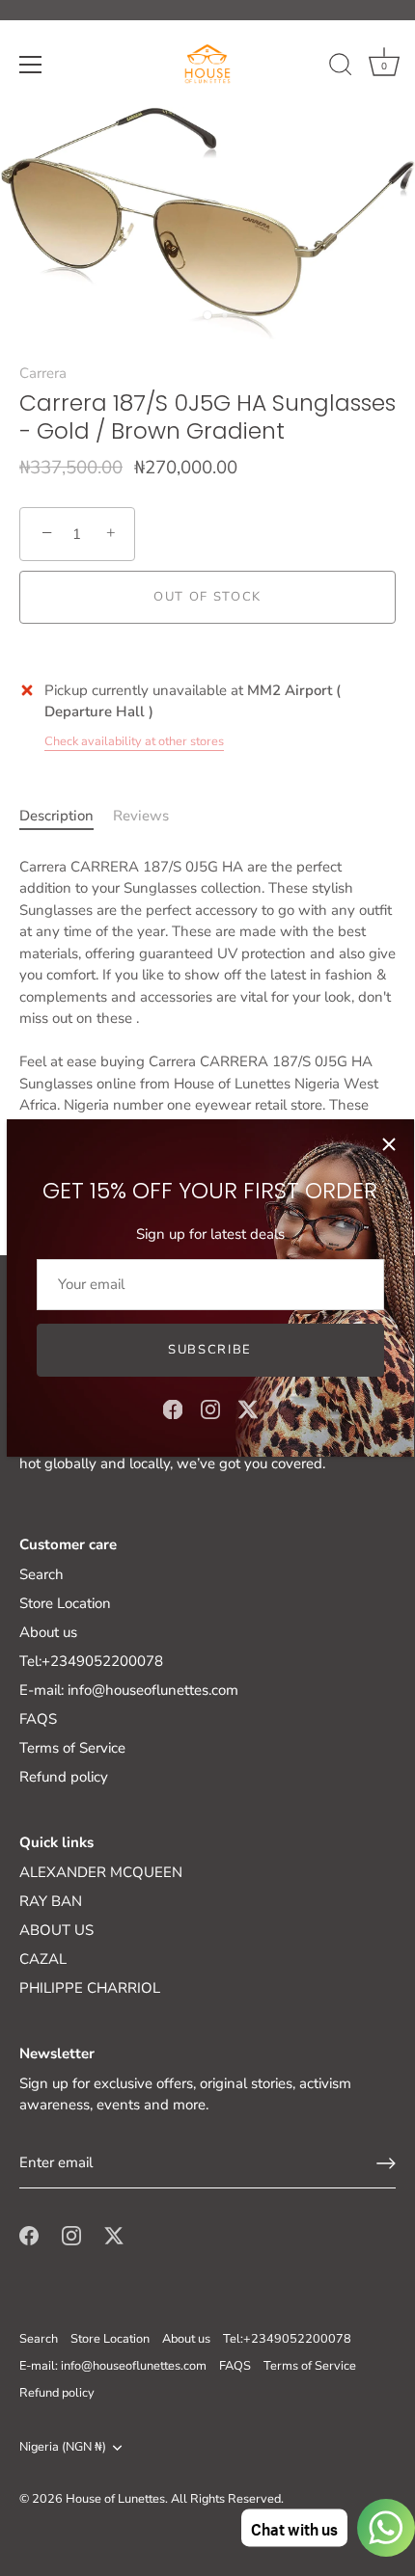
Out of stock (207, 597)
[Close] (389, 1144)
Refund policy (64, 1777)
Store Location (65, 1603)
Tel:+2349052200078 (91, 1661)
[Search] (341, 67)
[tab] (66, 816)
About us (48, 1632)
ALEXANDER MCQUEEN (101, 1872)
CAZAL (43, 1959)
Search (41, 1574)
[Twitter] (248, 1409)
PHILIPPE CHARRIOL (90, 1988)
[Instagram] (210, 1409)
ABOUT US (56, 1930)
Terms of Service (72, 1748)
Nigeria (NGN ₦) (63, 2448)
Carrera (43, 373)
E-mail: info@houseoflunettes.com (129, 1690)
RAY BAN (51, 1901)
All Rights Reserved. (227, 2499)
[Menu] (31, 65)
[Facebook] (173, 1409)
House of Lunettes (115, 2499)
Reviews (141, 816)
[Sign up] (386, 2163)
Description (56, 816)
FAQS (38, 1719)
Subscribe (210, 1350)
